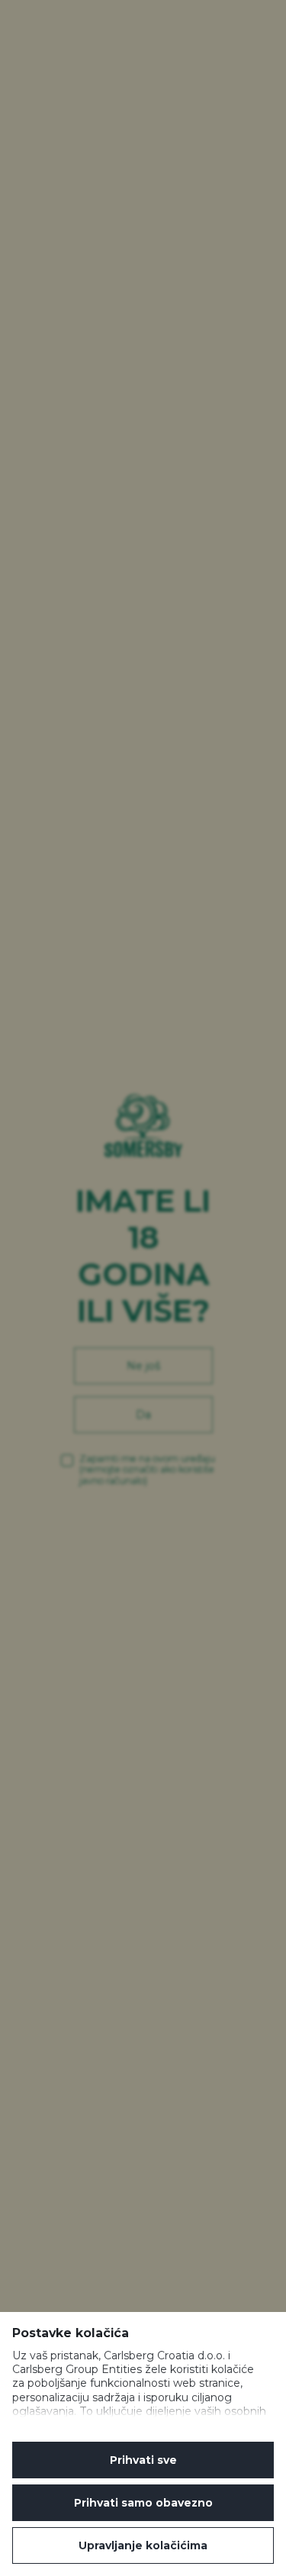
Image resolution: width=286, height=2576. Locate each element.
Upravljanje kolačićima (143, 2545)
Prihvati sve (143, 2460)
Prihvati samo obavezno (143, 2503)
